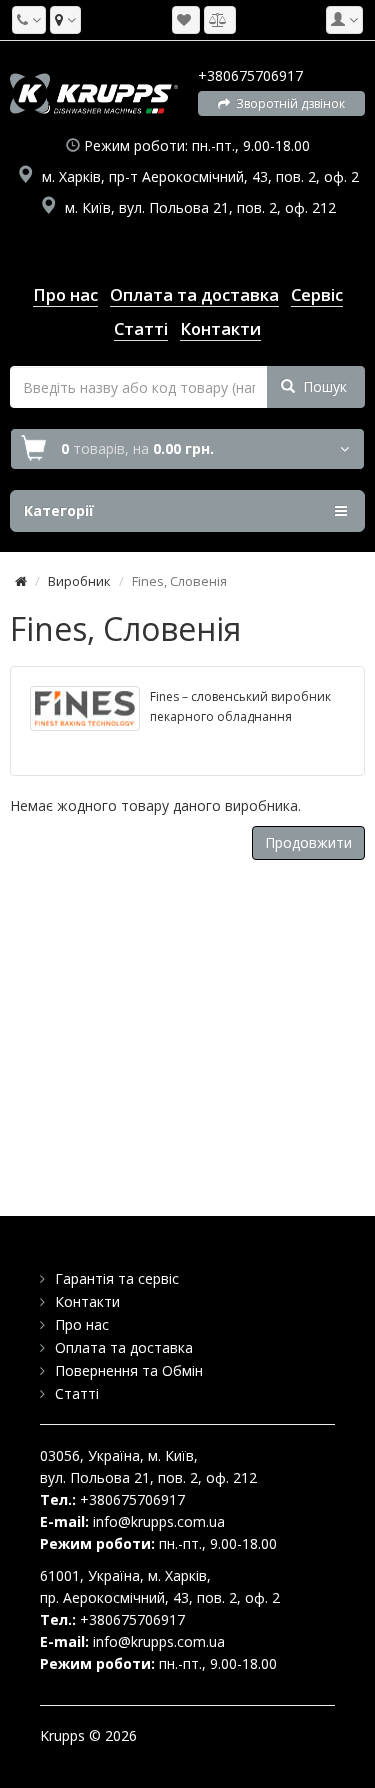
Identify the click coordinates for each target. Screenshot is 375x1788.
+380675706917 (250, 75)
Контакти (87, 1301)
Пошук (321, 386)
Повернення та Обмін (129, 1370)
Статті (77, 1393)
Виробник (79, 581)
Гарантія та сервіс (117, 1278)
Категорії (59, 510)
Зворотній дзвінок (287, 103)
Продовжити (308, 842)
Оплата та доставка (124, 1347)
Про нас (82, 1324)
